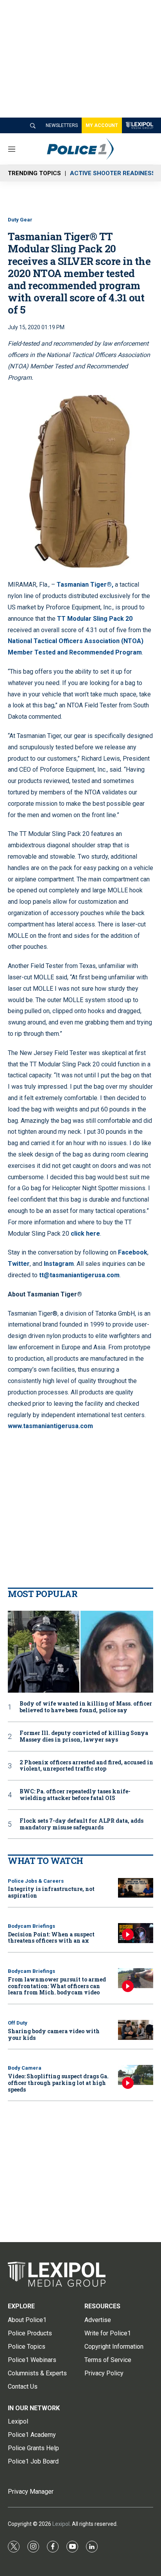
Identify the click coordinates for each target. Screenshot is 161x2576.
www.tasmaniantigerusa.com (50, 1426)
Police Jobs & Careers (36, 1881)
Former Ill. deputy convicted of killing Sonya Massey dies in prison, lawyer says (84, 1737)
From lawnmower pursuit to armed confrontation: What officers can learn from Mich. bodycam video (57, 1986)
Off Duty (18, 2023)
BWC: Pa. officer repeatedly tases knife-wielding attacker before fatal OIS (75, 1795)
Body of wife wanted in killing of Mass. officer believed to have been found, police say (86, 1707)
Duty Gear (20, 220)
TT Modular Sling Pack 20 (95, 619)
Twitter (19, 1264)
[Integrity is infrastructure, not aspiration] (136, 1888)
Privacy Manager (31, 2492)
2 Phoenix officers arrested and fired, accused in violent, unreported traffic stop (86, 1766)
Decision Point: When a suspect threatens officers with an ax (51, 1938)
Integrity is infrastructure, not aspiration (51, 1892)
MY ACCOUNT (102, 125)
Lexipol (61, 2524)
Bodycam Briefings (31, 1926)
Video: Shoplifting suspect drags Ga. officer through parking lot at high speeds (58, 2083)
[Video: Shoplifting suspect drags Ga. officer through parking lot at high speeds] (136, 2075)
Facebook (133, 1252)
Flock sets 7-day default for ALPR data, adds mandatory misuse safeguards (81, 1824)
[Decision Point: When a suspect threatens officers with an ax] (136, 1933)
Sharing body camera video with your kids (54, 2034)
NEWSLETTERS (62, 125)
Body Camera (25, 2068)
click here (85, 1234)
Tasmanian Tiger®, (85, 585)
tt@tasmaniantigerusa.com (79, 1275)
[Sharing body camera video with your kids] (136, 2030)
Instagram (59, 1264)
